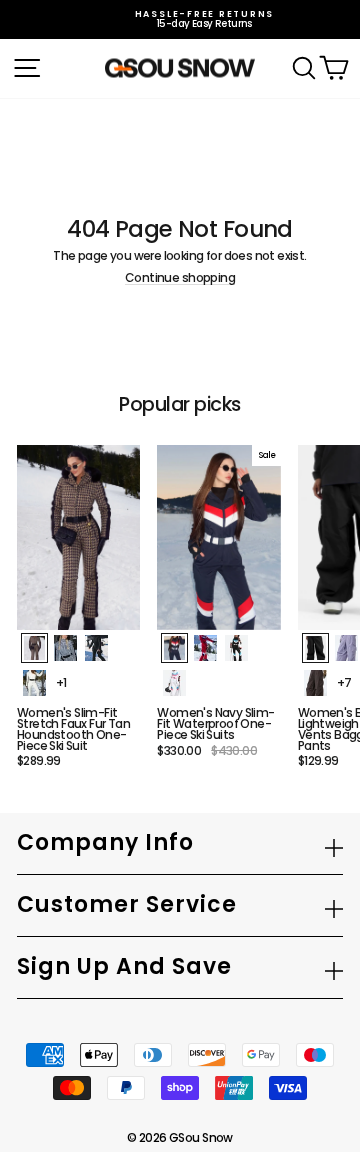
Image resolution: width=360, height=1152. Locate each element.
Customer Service (127, 904)
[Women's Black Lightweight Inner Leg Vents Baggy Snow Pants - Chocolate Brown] (315, 683)
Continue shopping (180, 278)
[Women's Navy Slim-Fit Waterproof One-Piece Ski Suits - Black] (236, 648)
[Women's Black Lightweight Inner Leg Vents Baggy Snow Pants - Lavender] (346, 648)
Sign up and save (124, 966)
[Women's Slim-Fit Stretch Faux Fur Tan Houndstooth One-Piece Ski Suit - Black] (96, 648)
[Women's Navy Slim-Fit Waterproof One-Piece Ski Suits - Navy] (174, 648)
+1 (61, 682)
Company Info (105, 842)
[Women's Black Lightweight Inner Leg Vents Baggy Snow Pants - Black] (315, 648)
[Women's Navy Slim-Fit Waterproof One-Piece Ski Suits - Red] (205, 648)
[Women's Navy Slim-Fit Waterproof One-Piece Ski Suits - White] (174, 683)
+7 (344, 682)
